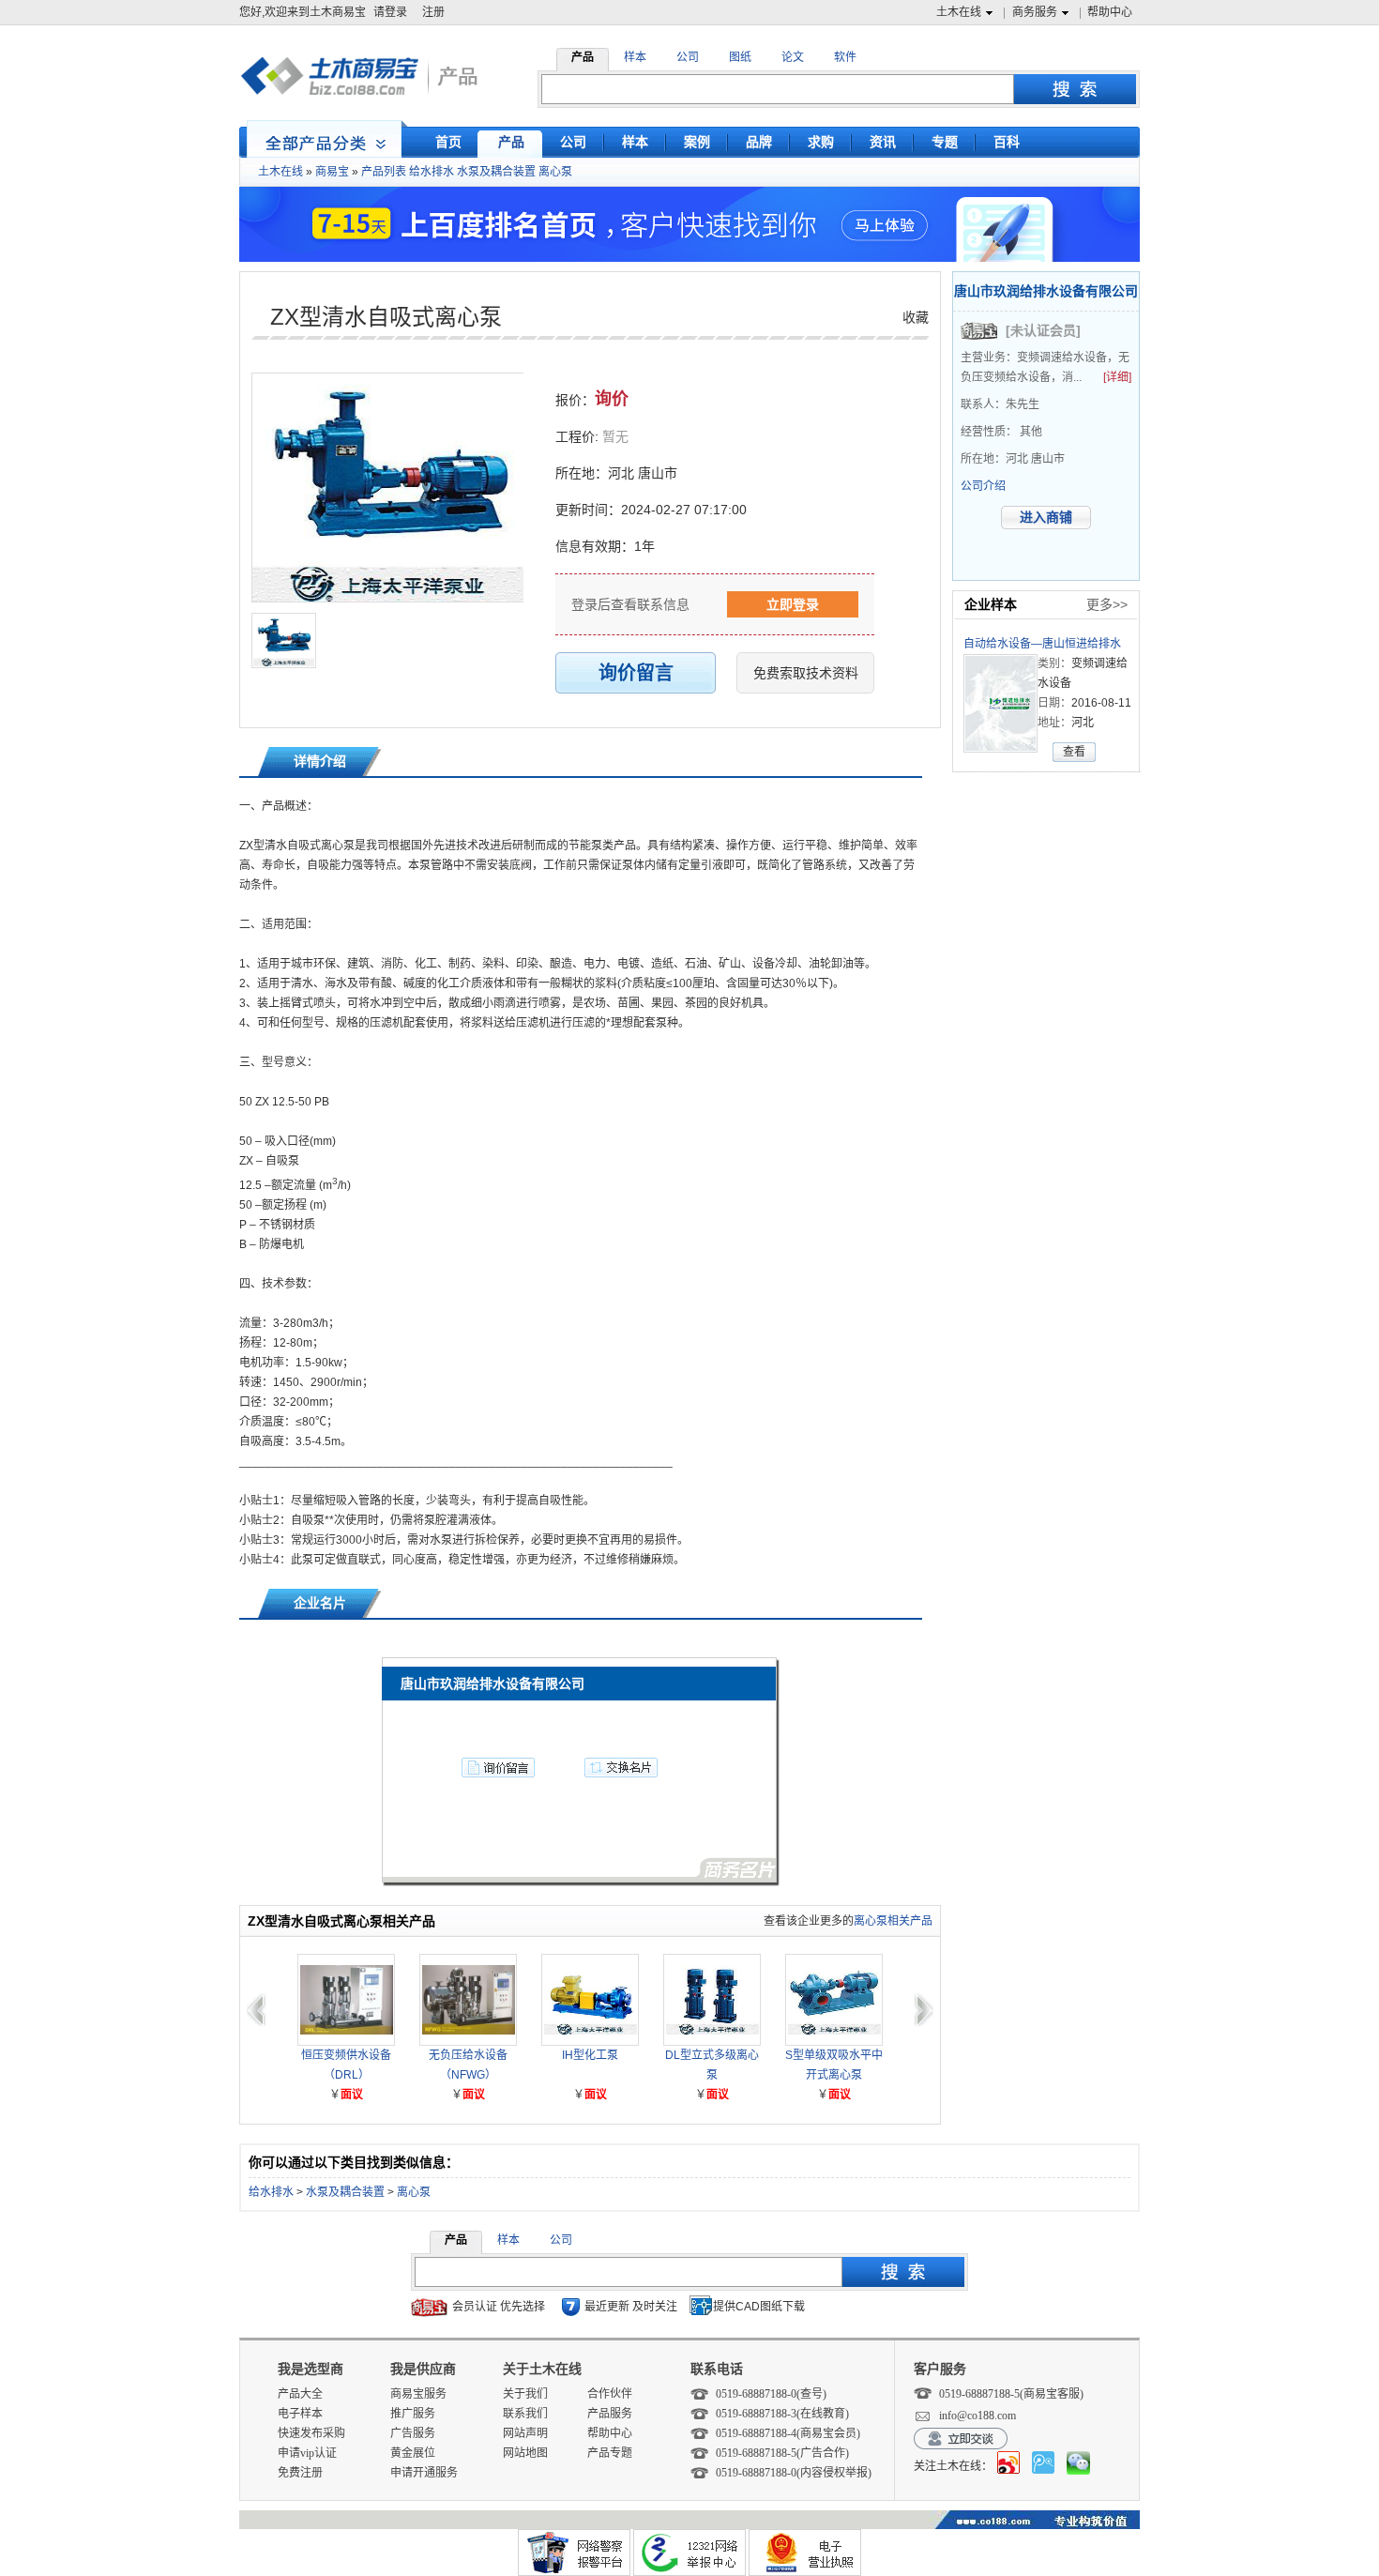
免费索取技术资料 (806, 673)
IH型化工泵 (590, 2055)
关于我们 (525, 2394)
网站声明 (525, 2433)
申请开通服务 (424, 2473)
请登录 (390, 12)
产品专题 (610, 2453)
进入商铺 (1046, 517)
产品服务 (610, 2414)
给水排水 (432, 172)
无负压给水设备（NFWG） (468, 2065)
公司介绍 (983, 486)
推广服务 (413, 2414)
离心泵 (555, 172)
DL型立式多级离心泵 (712, 2065)
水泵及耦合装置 (496, 172)
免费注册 (300, 2473)
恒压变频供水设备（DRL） (346, 2065)
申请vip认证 (307, 2453)
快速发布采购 (311, 2433)
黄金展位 (413, 2453)
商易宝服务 (418, 2394)
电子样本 (300, 2414)
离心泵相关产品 (893, 1921)
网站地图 (525, 2453)
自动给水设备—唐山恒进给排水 (1042, 644)
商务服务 (1035, 12)
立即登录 (793, 604)
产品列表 (384, 172)
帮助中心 (1110, 12)
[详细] (1117, 377)
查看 (1074, 752)
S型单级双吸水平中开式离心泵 (834, 2065)
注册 (433, 12)
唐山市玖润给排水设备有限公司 (1046, 291)
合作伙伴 (610, 2394)
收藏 (916, 317)
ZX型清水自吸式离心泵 (386, 317)
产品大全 (300, 2394)
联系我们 (525, 2414)
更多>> (1107, 604)
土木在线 (959, 12)
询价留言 (636, 673)
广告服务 (413, 2433)
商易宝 (332, 172)
